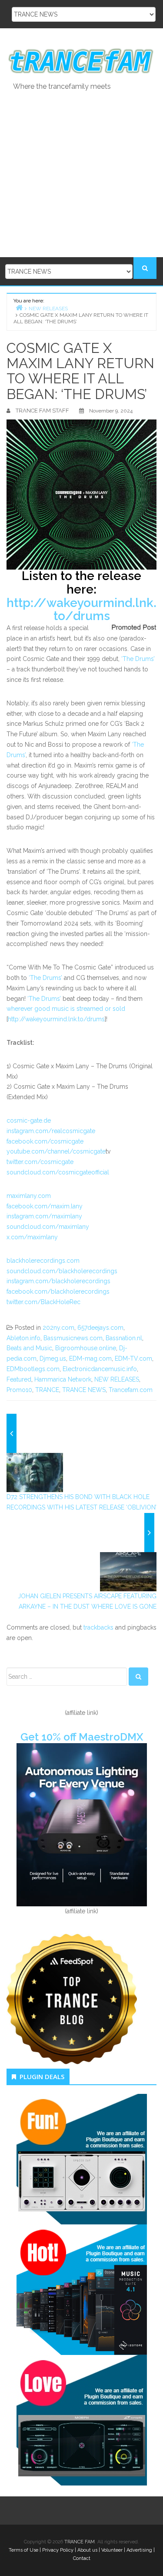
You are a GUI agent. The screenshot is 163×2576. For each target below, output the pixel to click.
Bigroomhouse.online (86, 1348)
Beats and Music (29, 1348)
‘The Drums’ (138, 659)
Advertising (139, 2550)
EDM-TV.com (133, 1358)
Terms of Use (23, 2550)
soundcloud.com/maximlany (48, 1227)
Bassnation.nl (124, 1338)
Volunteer (112, 2550)
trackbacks (98, 1627)
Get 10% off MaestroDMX (82, 1737)
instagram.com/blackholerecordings (58, 1281)
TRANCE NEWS (84, 1390)
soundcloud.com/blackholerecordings (62, 1271)
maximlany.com (29, 1196)
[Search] (138, 1677)
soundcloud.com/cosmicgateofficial (58, 1172)
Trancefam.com (131, 1390)
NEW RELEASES (117, 1379)
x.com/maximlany (32, 1237)
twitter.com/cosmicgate (40, 1162)
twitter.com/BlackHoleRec (43, 1302)
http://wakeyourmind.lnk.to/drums (81, 610)
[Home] (19, 307)
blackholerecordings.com (43, 1261)
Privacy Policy (58, 2550)
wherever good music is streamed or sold (66, 1009)
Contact (82, 2558)
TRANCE (47, 1390)
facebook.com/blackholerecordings (58, 1291)
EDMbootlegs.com (33, 1369)
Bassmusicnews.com (73, 1338)
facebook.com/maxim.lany (45, 1206)
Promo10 (19, 1390)
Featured (19, 1379)
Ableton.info (23, 1338)
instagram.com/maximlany (44, 1216)
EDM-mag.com (90, 1358)
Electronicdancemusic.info (100, 1369)
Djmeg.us (53, 1358)
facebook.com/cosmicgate (45, 1141)
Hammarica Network (63, 1379)
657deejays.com (100, 1328)
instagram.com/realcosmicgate (51, 1131)
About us (87, 2550)
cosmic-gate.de (29, 1120)
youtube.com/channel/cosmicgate (56, 1151)
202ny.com (58, 1328)
